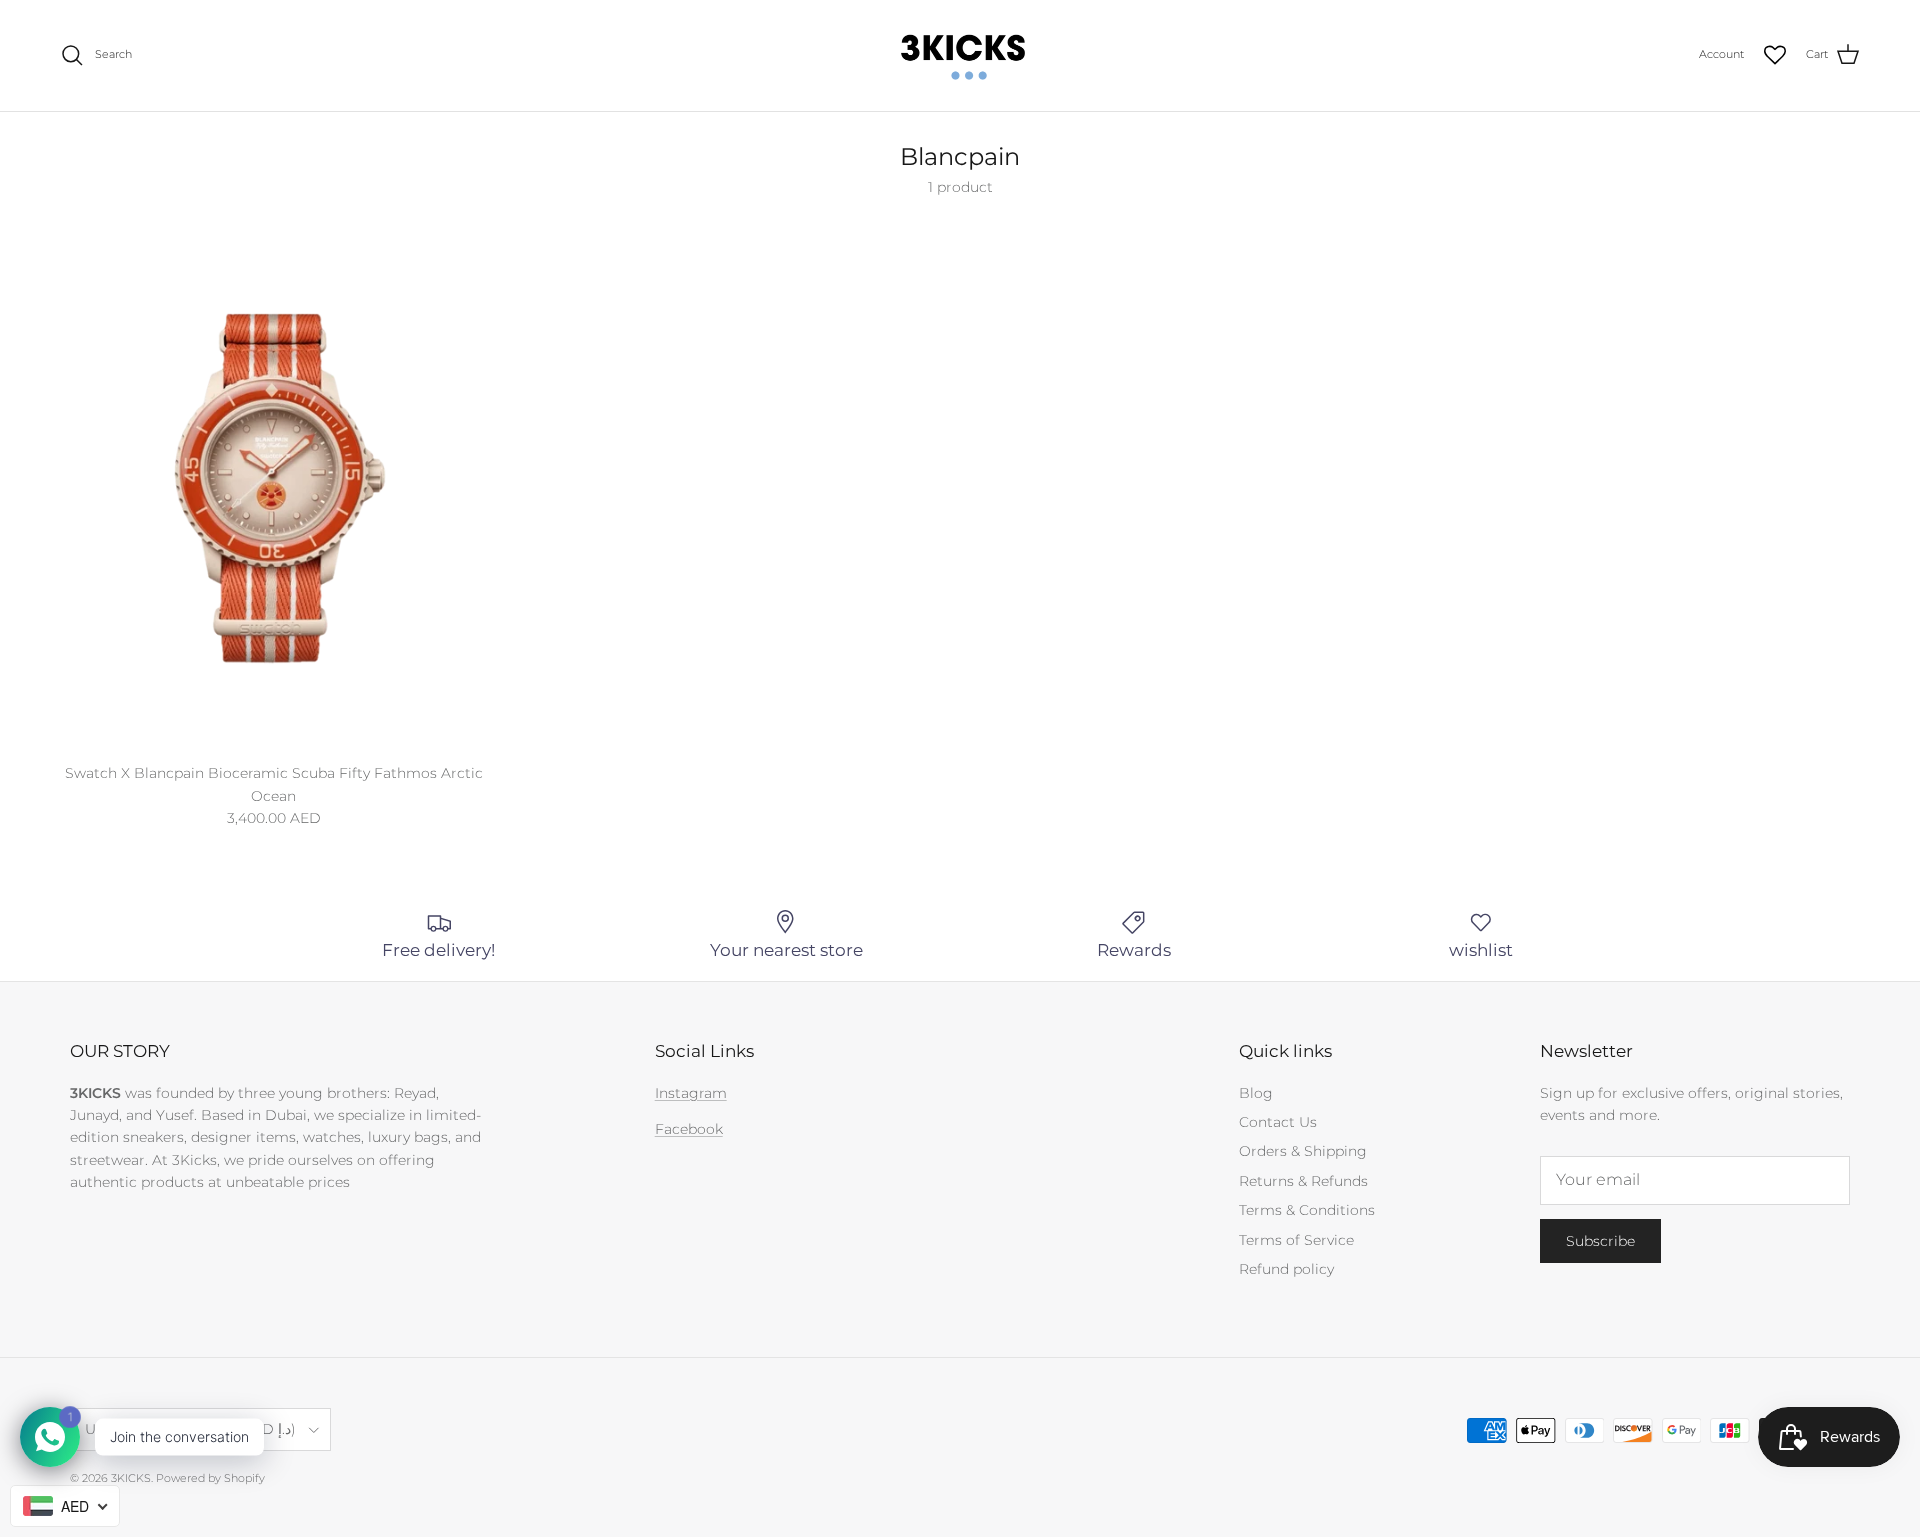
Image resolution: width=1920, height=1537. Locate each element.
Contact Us (1278, 1122)
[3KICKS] (960, 55)
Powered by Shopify (210, 1478)
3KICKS (131, 1478)
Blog (1256, 1093)
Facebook (689, 1129)
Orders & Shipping (1303, 1151)
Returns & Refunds (1303, 1181)
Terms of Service (1296, 1240)
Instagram (691, 1093)
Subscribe (1600, 1241)
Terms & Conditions (1307, 1210)
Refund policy (1286, 1269)
